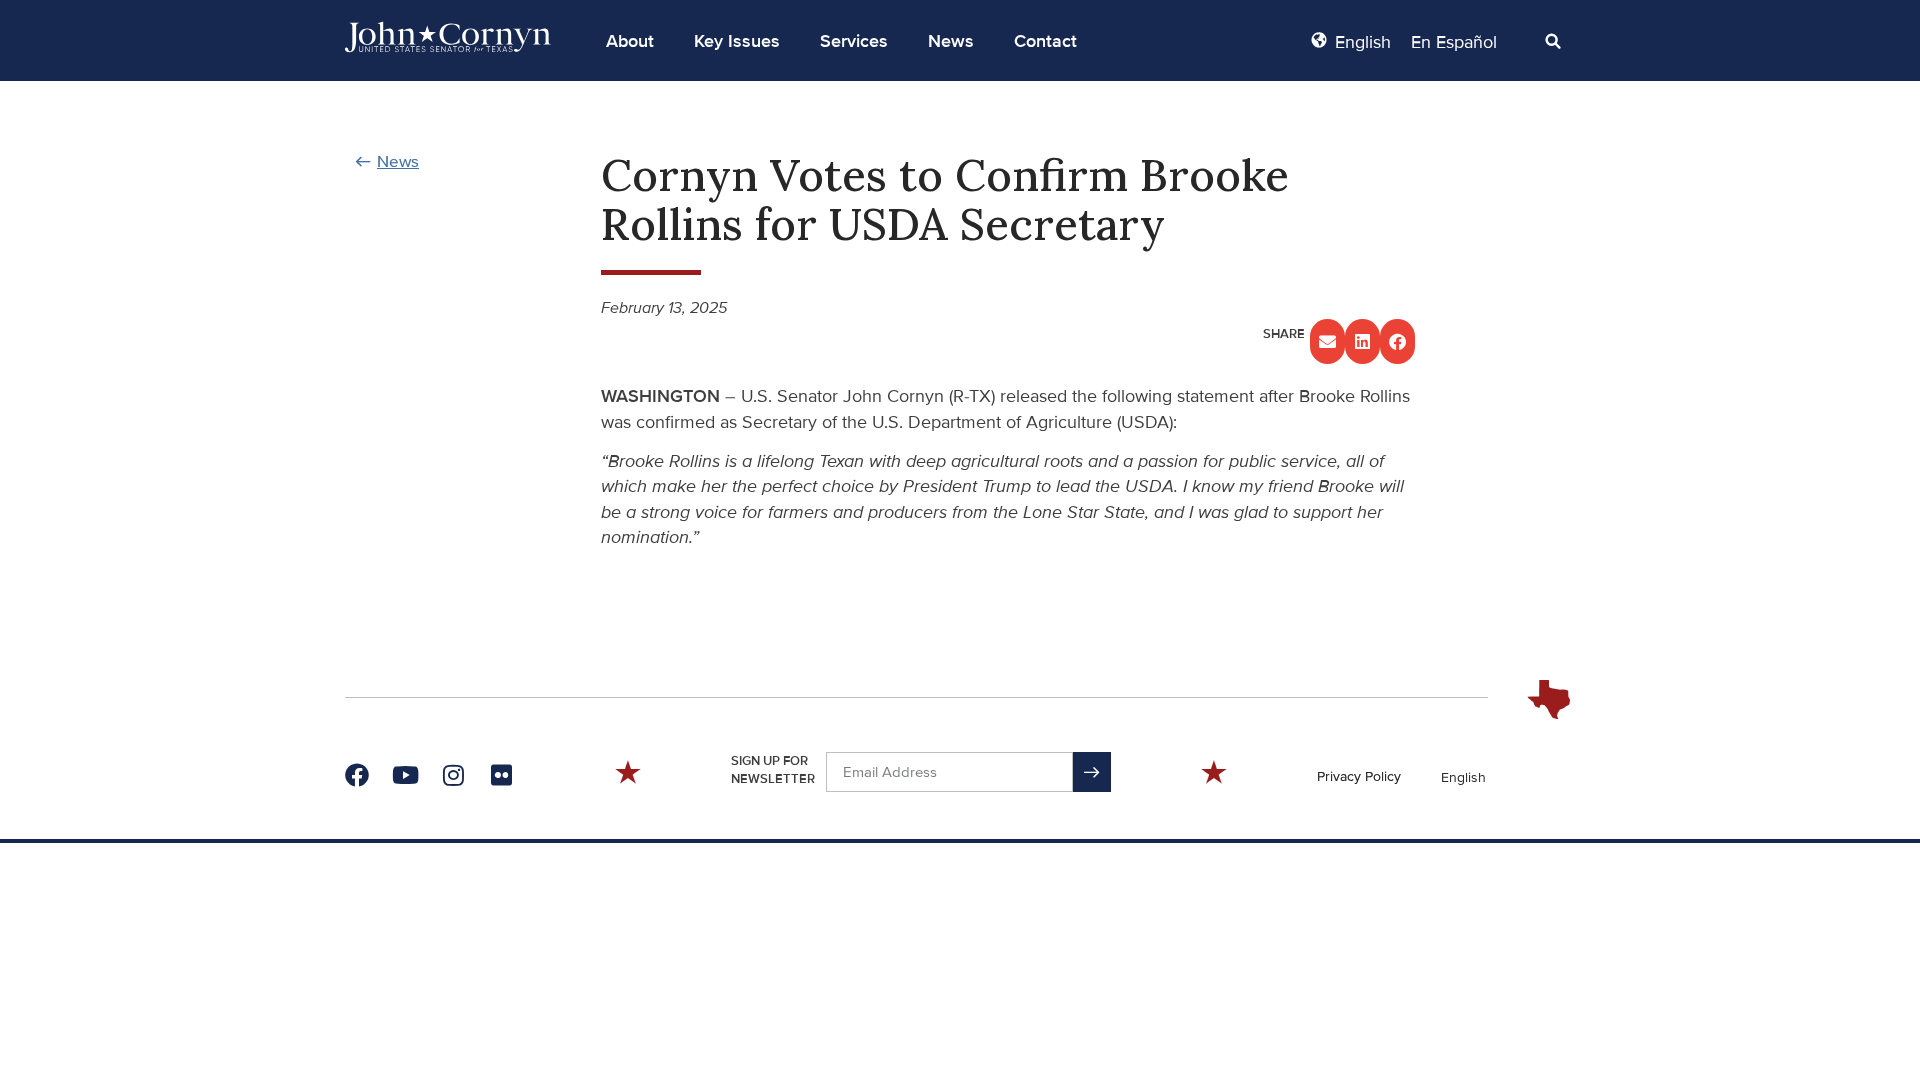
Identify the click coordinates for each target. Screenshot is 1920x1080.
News (951, 41)
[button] (630, 41)
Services (854, 41)
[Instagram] (453, 775)
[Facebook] (357, 775)
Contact (1045, 41)
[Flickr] (501, 775)
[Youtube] (405, 775)
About (630, 41)
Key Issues (737, 41)
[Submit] (1092, 772)
